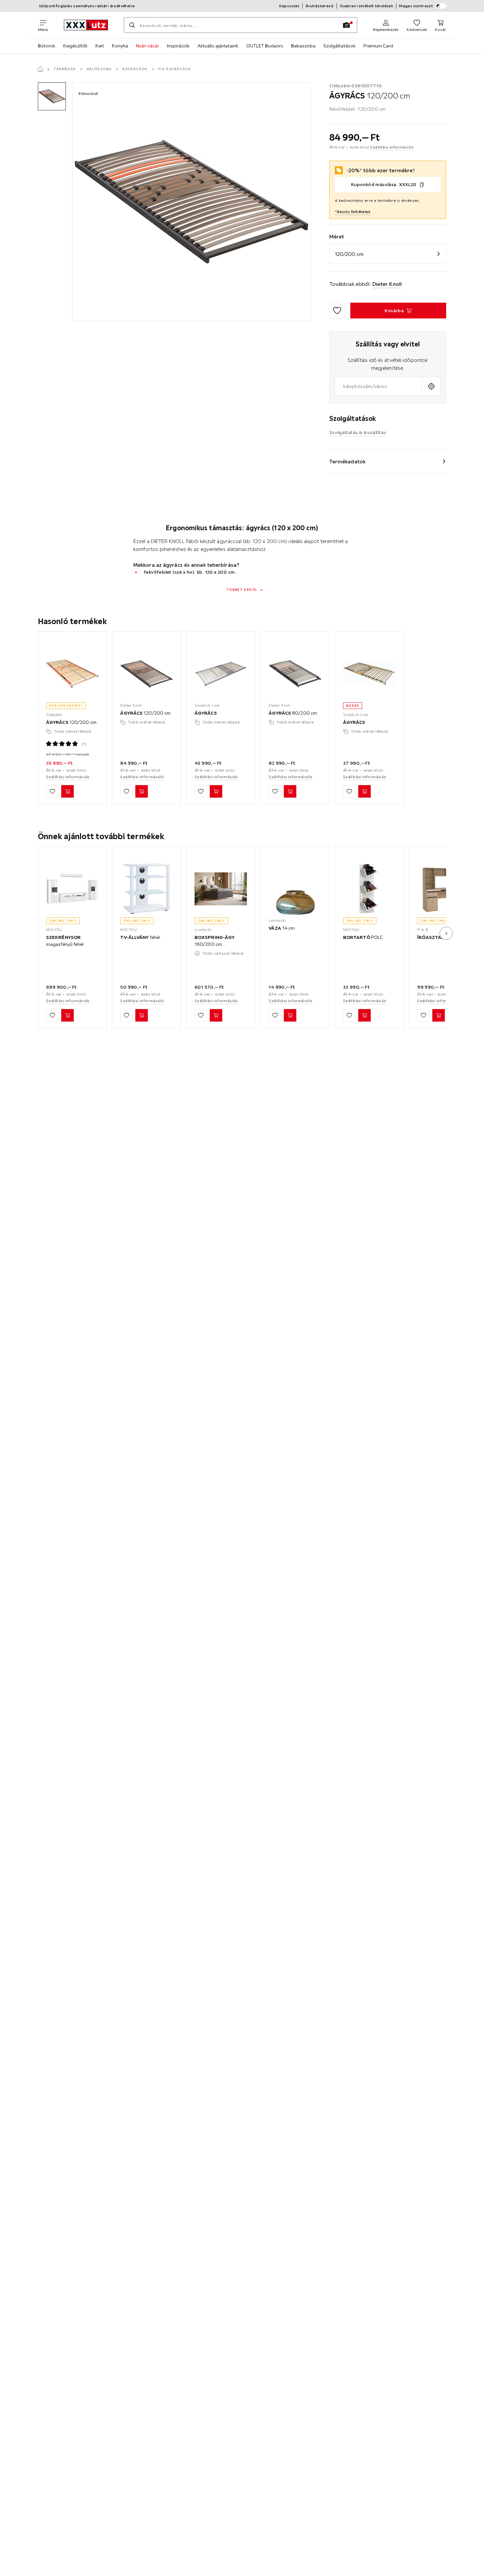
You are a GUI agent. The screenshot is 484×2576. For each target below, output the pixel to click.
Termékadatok (347, 461)
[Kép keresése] (346, 25)
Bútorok (47, 46)
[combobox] (378, 386)
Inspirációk (178, 46)
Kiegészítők (75, 46)
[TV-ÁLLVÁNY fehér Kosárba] (142, 1015)
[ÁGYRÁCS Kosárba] (216, 792)
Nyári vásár (148, 46)
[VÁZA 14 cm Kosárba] (290, 1015)
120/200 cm (349, 254)
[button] (52, 96)
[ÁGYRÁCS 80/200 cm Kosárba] (290, 792)
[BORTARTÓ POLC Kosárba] (364, 1015)
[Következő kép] (446, 933)
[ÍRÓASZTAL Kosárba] (439, 1015)
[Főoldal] (40, 69)
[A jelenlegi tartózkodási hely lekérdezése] (431, 386)
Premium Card (378, 46)
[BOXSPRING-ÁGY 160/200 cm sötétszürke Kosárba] (216, 1015)
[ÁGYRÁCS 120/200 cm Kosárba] (67, 792)
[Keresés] (132, 25)
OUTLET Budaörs (265, 46)
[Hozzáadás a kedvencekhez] (337, 311)
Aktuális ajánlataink (218, 46)
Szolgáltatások (339, 46)
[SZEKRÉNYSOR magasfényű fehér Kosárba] (67, 1015)
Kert (100, 46)
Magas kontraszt (416, 6)
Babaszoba (303, 46)
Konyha (120, 46)
